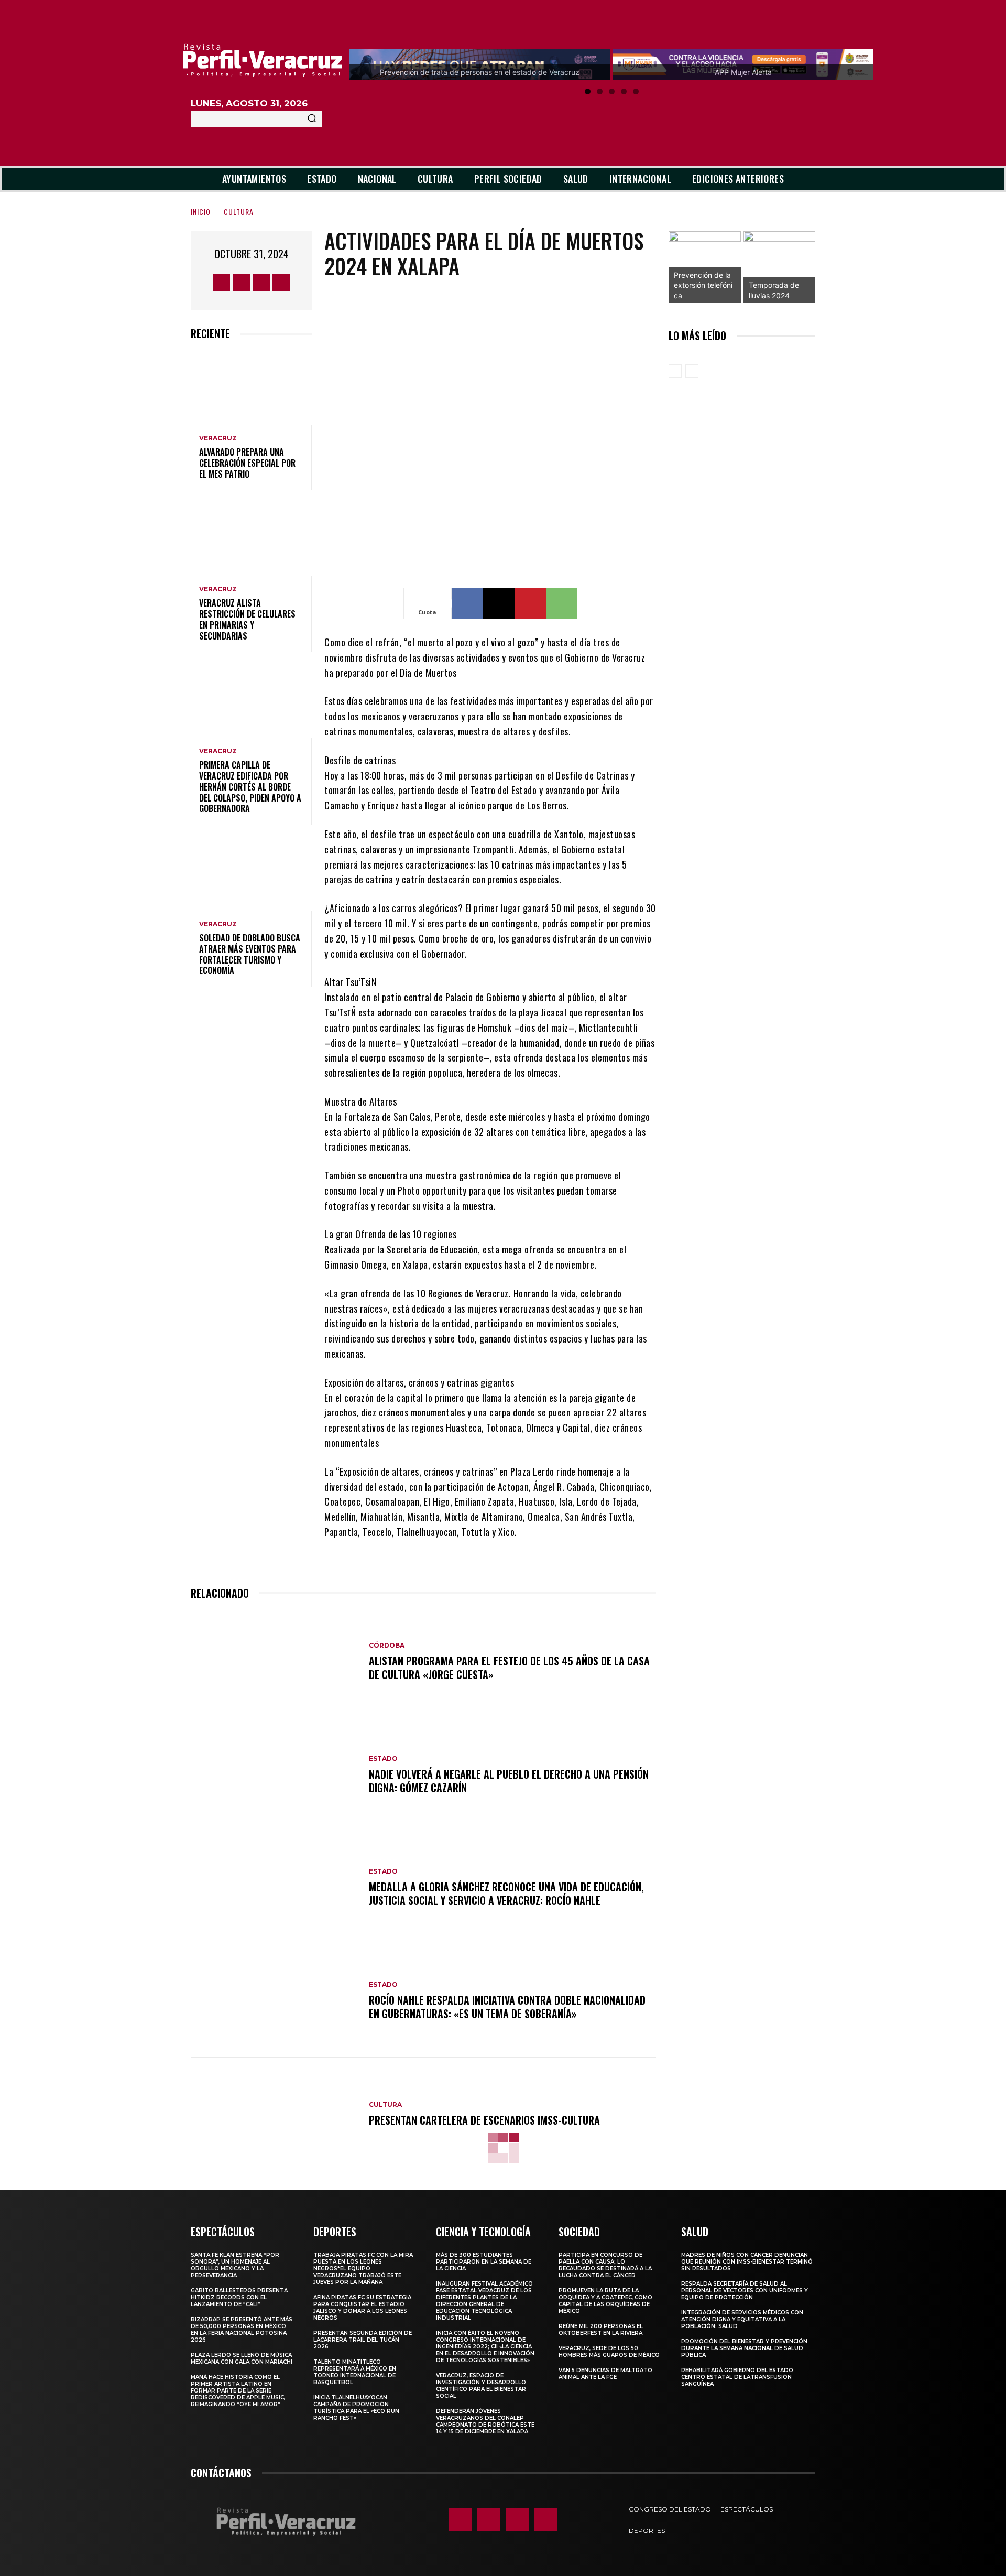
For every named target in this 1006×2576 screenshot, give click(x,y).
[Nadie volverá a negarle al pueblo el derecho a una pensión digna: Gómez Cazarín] (275, 1775)
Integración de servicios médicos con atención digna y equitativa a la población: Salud (742, 2319)
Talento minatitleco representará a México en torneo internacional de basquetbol (355, 2372)
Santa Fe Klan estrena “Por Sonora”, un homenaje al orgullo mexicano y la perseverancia (235, 2265)
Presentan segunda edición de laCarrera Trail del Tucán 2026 (363, 2340)
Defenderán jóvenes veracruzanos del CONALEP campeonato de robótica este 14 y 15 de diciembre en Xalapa (485, 2421)
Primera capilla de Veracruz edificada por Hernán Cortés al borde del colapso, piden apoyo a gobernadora (250, 787)
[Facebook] (221, 282)
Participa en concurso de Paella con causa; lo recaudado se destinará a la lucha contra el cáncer (605, 2265)
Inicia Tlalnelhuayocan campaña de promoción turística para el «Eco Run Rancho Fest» (356, 2408)
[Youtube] (281, 282)
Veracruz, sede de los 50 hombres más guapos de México (609, 2352)
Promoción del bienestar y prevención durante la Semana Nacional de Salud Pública (744, 2348)
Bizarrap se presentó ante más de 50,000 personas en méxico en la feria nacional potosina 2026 (242, 2330)
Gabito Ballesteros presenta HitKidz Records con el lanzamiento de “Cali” (239, 2297)
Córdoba (387, 1646)
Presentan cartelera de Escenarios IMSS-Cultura (484, 2120)
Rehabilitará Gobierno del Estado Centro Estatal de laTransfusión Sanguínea (737, 2377)
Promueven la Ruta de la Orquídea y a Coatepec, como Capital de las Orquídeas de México (605, 2301)
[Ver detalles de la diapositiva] (705, 267)
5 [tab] (636, 91)
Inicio (201, 212)
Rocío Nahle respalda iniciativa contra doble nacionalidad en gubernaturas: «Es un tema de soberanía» (507, 2007)
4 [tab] (624, 91)
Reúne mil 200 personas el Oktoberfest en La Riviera (601, 2330)
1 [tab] (588, 91)
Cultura (239, 212)
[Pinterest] (530, 603)
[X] (261, 282)
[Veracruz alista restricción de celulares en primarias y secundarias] (251, 539)
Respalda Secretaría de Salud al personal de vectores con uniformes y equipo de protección (745, 2291)
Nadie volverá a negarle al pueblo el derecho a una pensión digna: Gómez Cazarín (509, 1781)
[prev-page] (675, 371)
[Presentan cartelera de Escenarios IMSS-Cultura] (275, 2114)
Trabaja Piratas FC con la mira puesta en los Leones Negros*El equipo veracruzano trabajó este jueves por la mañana (363, 2269)
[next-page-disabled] (692, 371)
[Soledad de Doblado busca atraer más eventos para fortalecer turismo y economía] (251, 874)
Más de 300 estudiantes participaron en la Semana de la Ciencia (484, 2262)
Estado (383, 1759)
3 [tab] (612, 91)
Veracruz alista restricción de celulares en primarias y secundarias (247, 619)
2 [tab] (600, 91)
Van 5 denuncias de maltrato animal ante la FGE (605, 2374)
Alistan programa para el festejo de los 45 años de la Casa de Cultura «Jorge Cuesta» (509, 1668)
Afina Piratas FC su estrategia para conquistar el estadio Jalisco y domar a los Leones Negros (362, 2308)
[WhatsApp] (562, 603)
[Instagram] (241, 282)
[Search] (312, 119)
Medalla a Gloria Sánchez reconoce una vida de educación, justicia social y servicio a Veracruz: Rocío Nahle (506, 1893)
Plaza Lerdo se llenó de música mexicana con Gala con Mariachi (242, 2358)
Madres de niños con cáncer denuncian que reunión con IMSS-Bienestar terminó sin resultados (747, 2262)
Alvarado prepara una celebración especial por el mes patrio (247, 463)
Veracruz (218, 438)
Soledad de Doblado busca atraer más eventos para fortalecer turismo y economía (250, 954)
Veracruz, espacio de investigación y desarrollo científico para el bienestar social (481, 2386)
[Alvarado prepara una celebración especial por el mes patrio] (251, 388)
